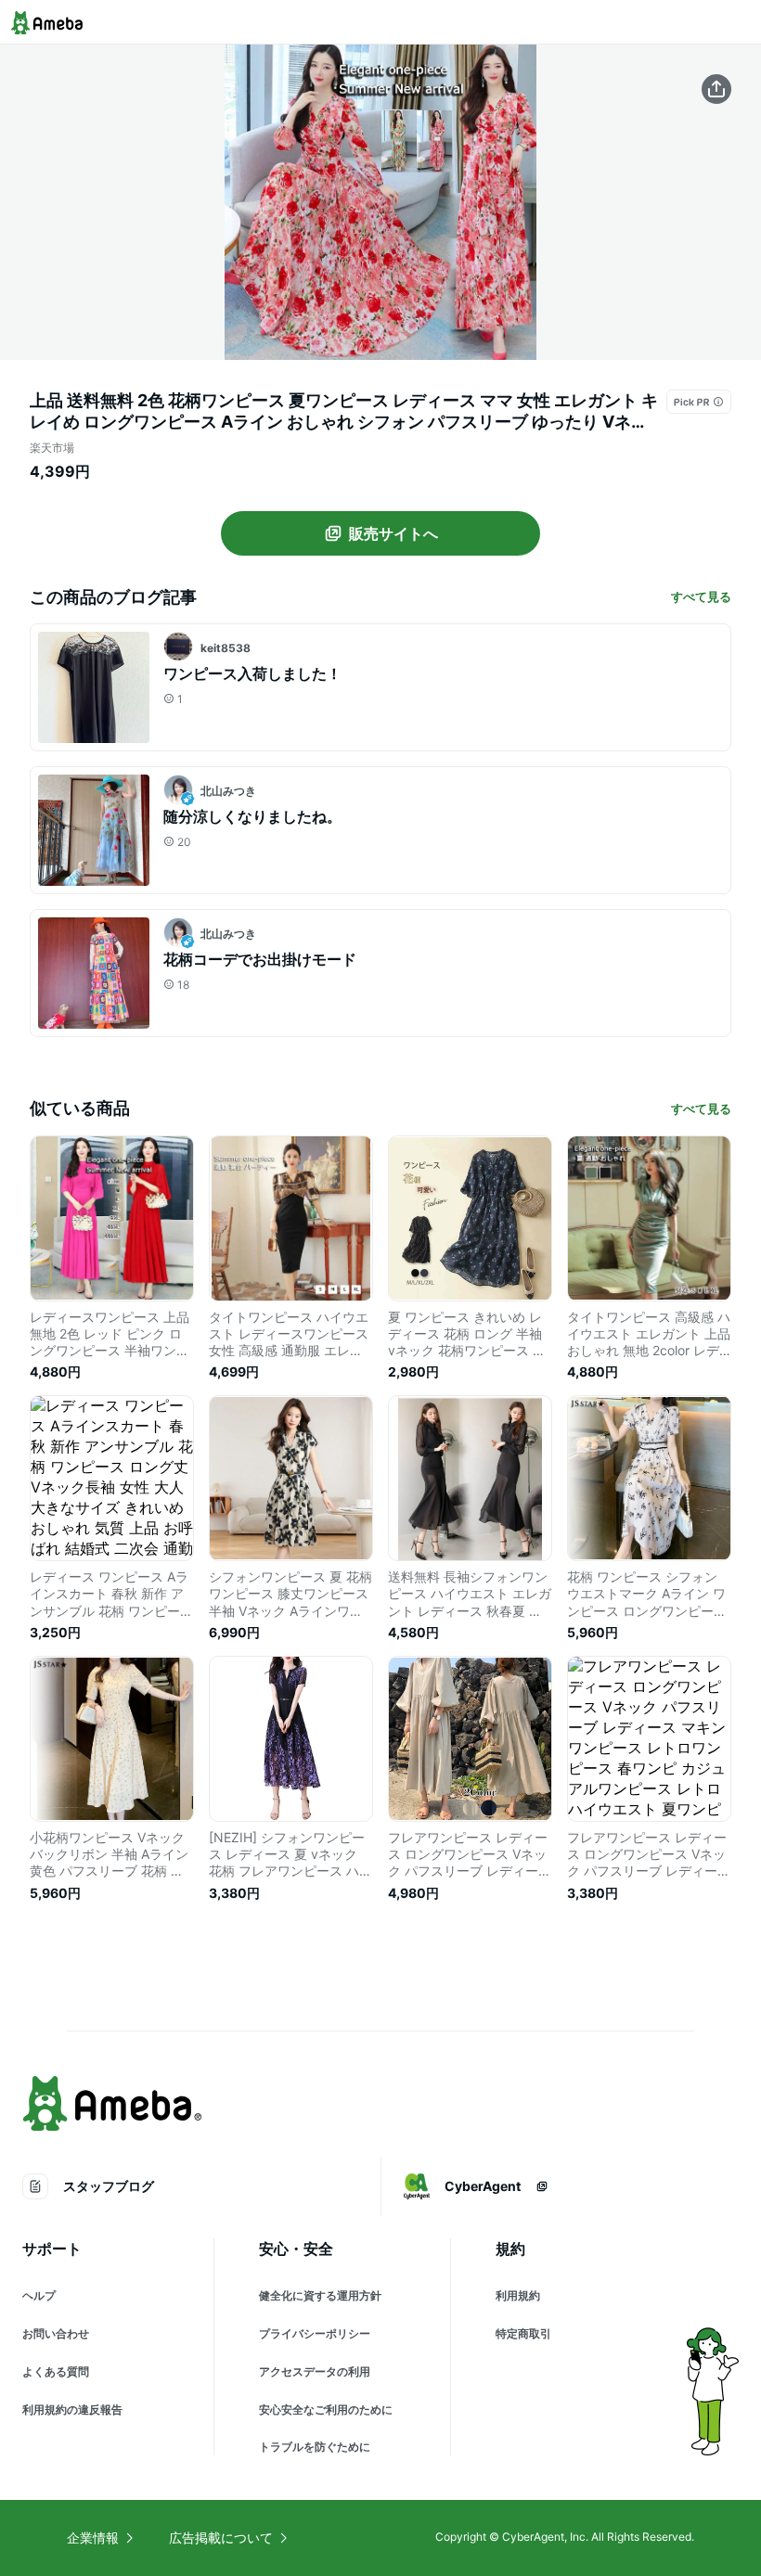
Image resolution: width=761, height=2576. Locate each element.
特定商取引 (523, 2333)
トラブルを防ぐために (315, 2447)
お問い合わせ (56, 2333)
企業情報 (93, 2538)
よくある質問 (56, 2371)
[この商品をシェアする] (716, 89)
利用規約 (518, 2295)
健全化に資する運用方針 (320, 2295)
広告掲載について (221, 2538)
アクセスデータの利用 (315, 2371)
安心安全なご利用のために (326, 2409)
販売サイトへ (393, 533)
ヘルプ (39, 2295)
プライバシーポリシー (315, 2333)
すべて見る (701, 596)
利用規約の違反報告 (72, 2409)
